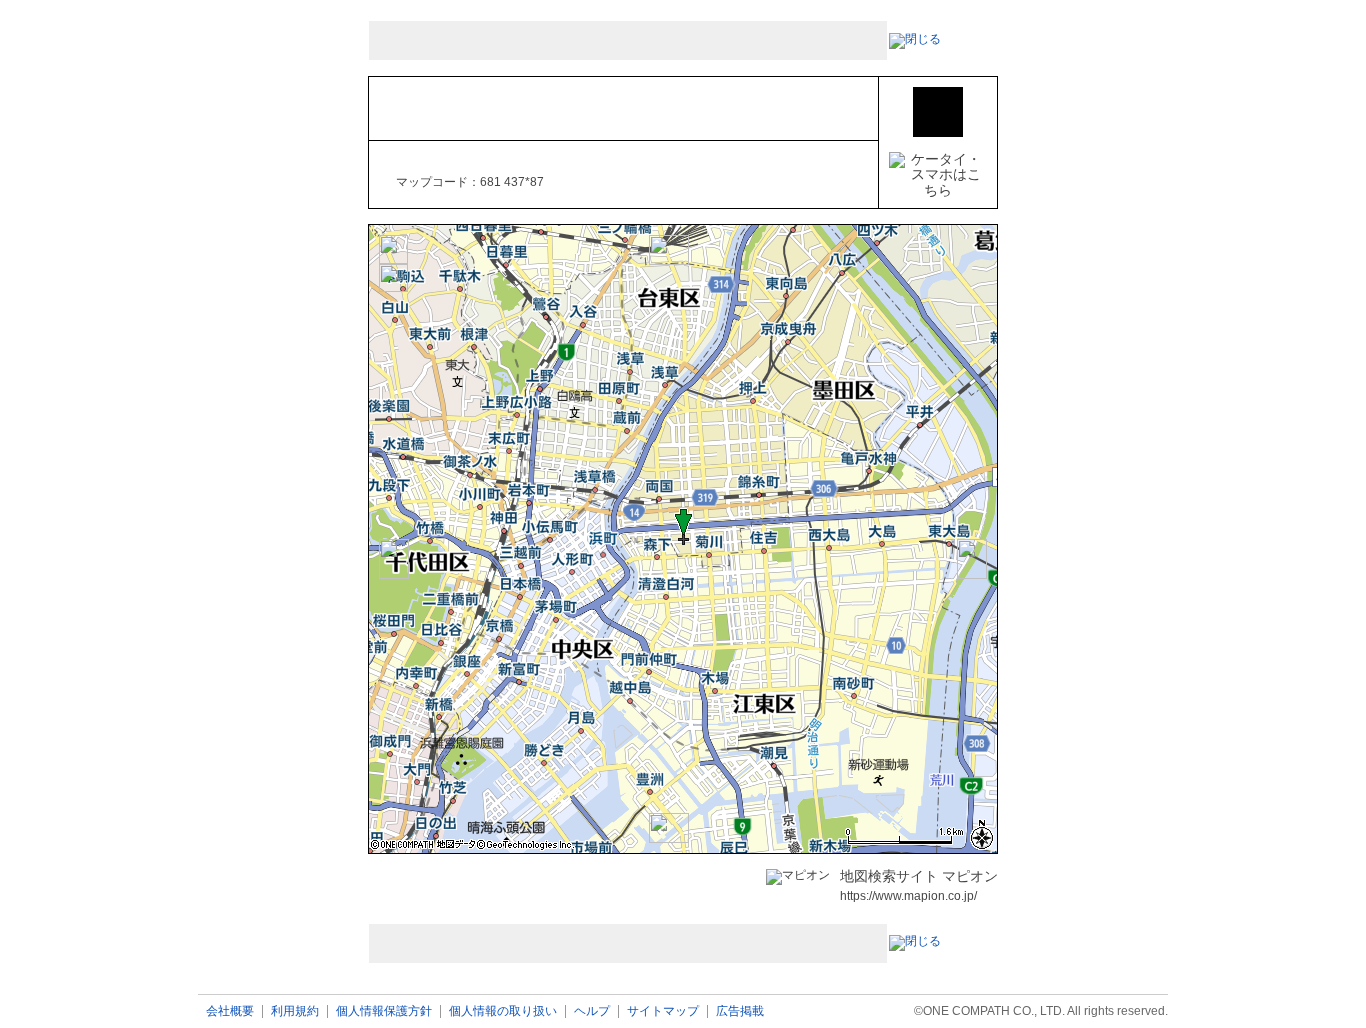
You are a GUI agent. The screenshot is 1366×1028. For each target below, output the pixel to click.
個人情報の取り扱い (503, 1011)
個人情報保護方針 (384, 1011)
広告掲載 (740, 1011)
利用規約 (295, 1011)
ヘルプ (592, 1011)
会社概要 (230, 1011)
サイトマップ (663, 1011)
